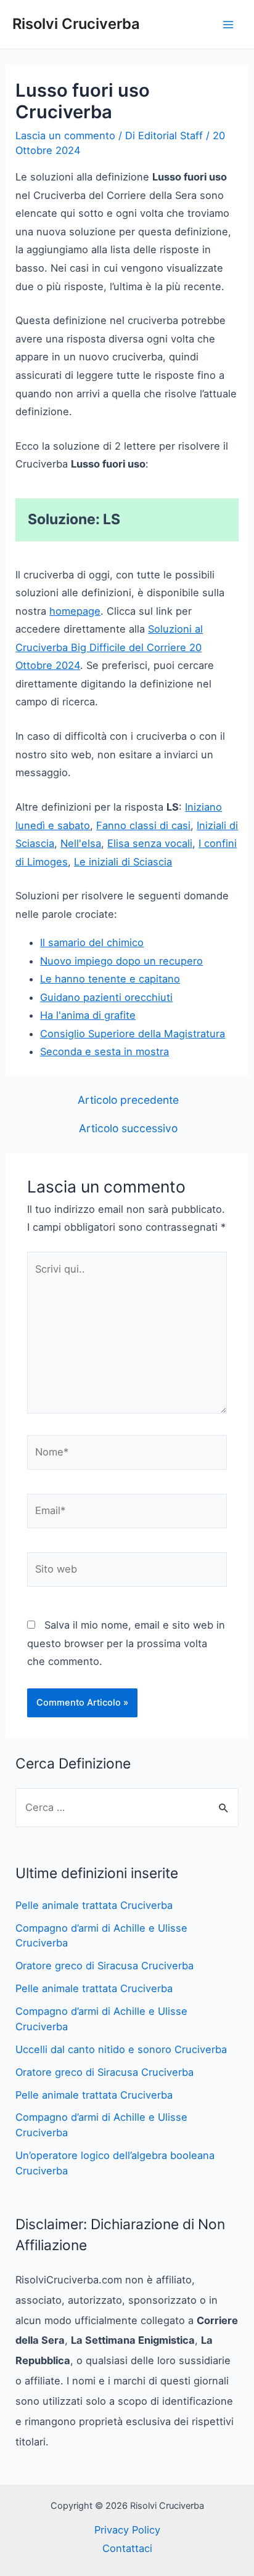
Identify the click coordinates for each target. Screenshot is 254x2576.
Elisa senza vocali (150, 843)
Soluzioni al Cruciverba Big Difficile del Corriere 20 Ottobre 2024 (109, 647)
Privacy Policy (127, 2530)
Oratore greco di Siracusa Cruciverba (104, 1966)
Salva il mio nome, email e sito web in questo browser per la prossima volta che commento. (126, 1643)
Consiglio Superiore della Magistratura (133, 1034)
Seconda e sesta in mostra (104, 1051)
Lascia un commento (65, 136)
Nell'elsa (81, 843)
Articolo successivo (128, 1128)
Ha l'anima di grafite (88, 1015)
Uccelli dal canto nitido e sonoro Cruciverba (121, 2049)
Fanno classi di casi (143, 825)
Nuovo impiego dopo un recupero (121, 961)
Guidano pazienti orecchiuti (106, 997)
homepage (75, 611)
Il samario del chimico (92, 942)
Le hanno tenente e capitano (110, 979)
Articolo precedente (128, 1100)
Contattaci (127, 2548)
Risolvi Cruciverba (76, 24)
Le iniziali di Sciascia (123, 862)
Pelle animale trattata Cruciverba (94, 1905)
